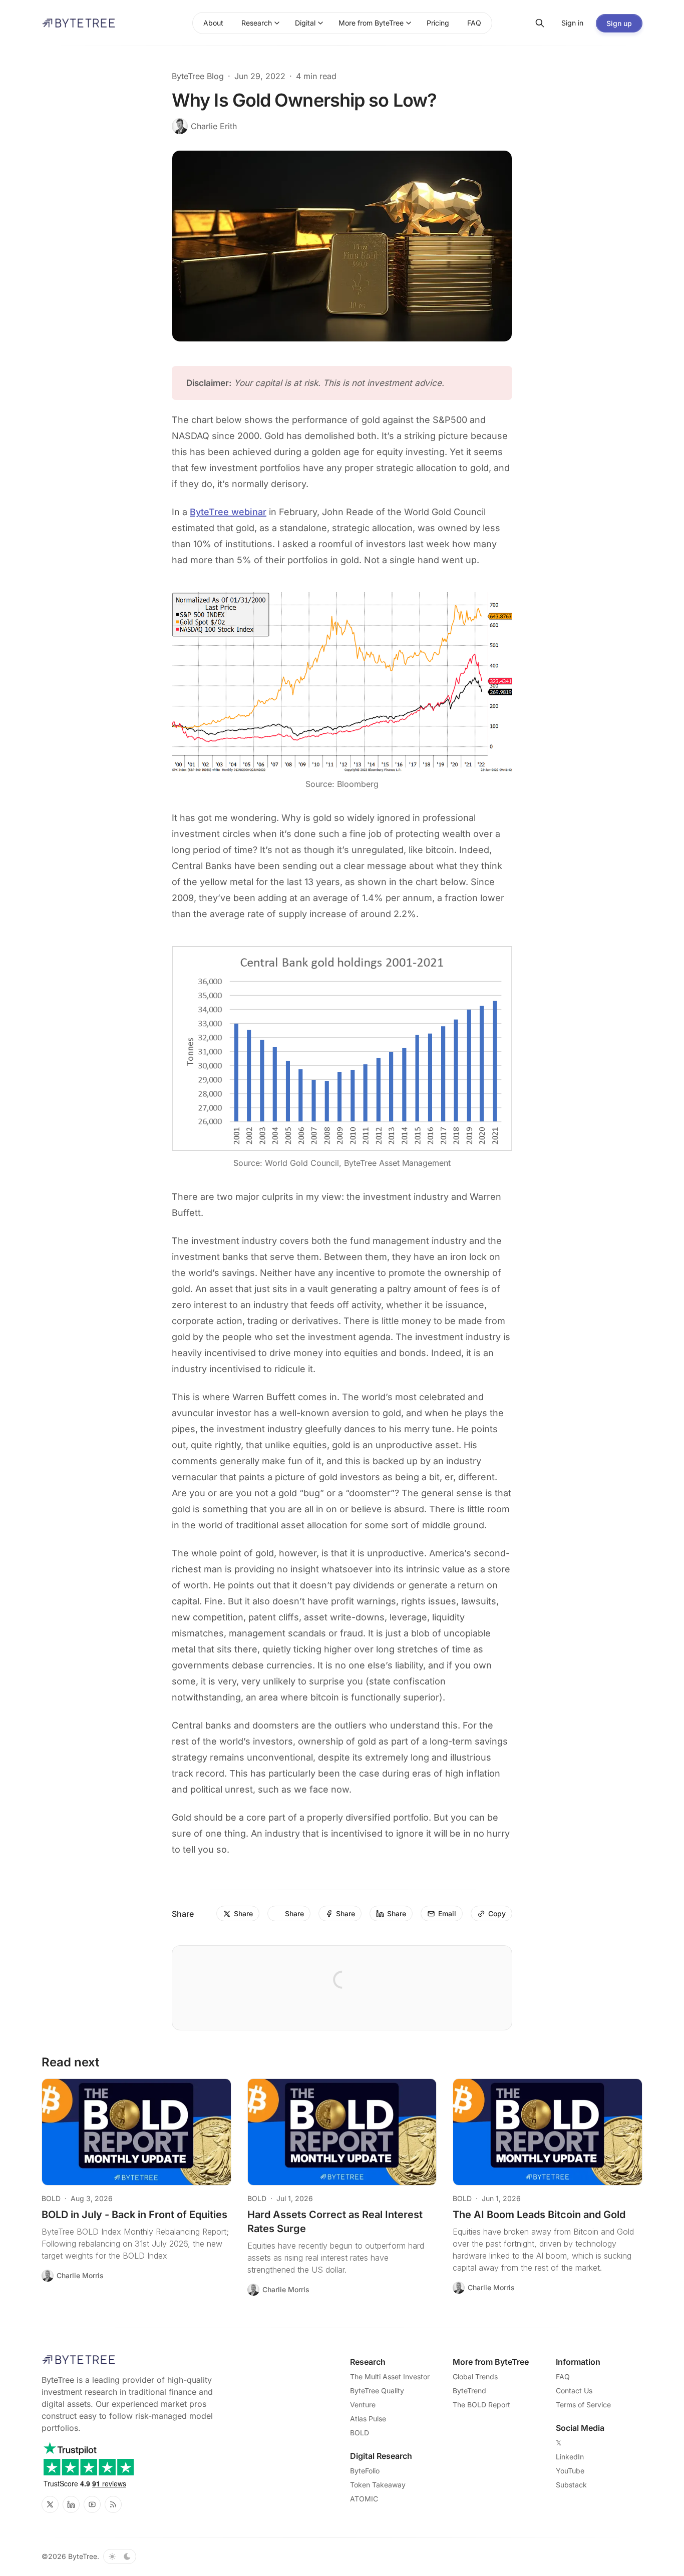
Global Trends (475, 2377)
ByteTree (83, 2556)
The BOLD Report (481, 2405)
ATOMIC (364, 2499)
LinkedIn (570, 2457)
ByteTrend (469, 2391)
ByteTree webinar (228, 512)
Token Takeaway (378, 2485)
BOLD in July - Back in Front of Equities (134, 2215)
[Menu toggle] (277, 23)
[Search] (540, 23)
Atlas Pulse (368, 2419)
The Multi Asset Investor (390, 2377)
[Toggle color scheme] (120, 2556)
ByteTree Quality (377, 2391)
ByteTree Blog (198, 76)
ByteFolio (365, 2471)
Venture (363, 2405)
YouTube (570, 2471)
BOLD (51, 2198)
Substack (571, 2485)
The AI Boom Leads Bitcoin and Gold (539, 2215)
